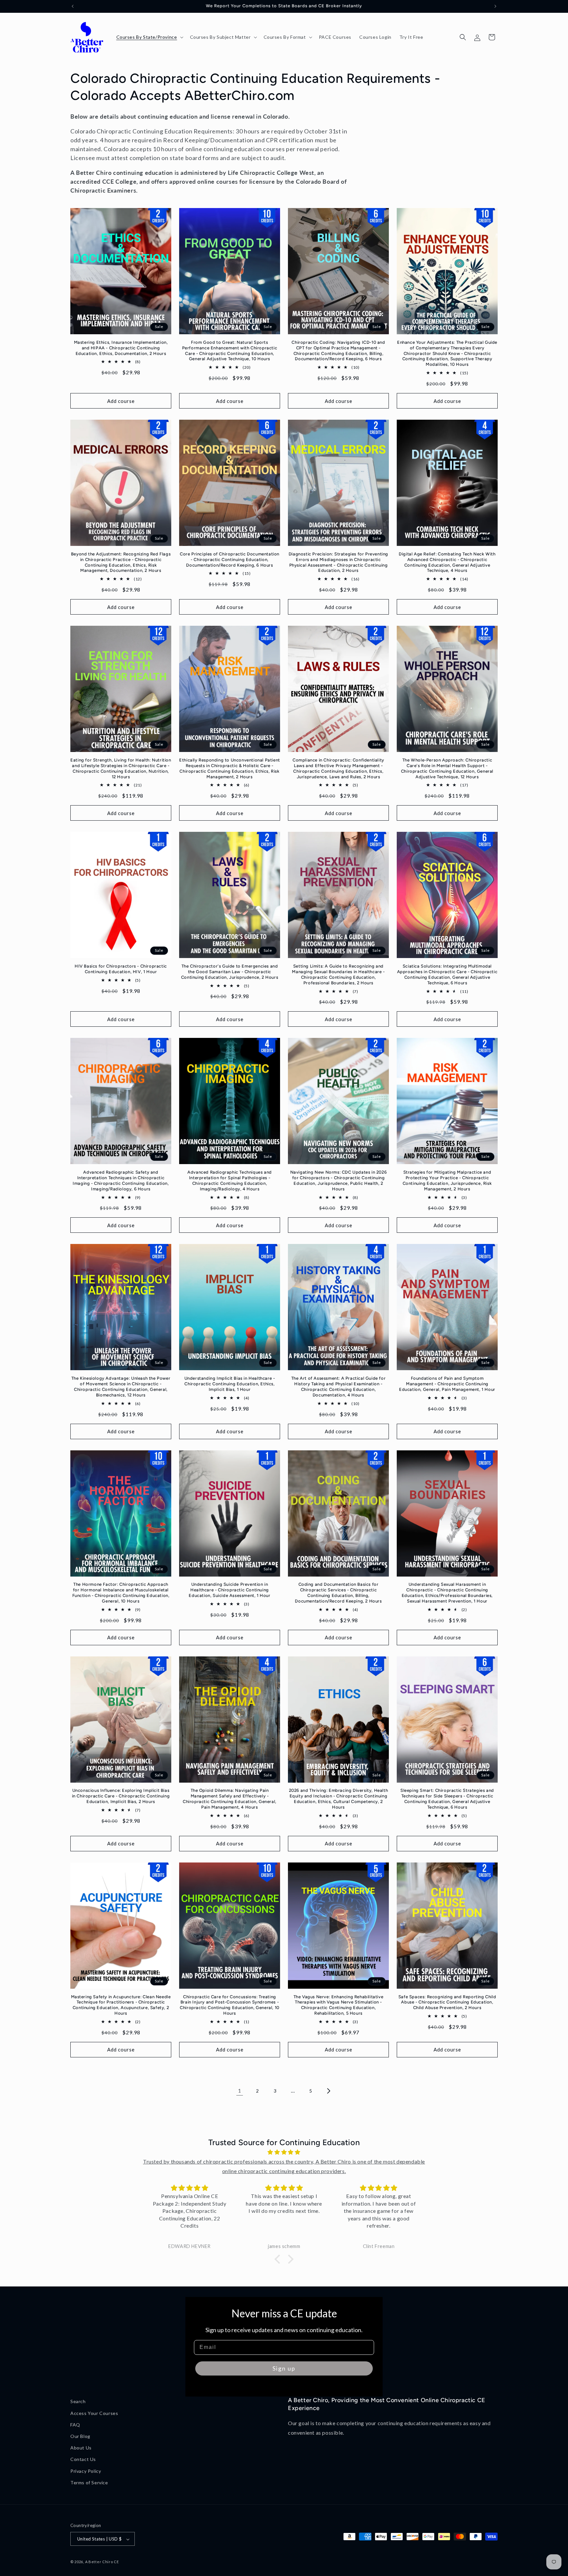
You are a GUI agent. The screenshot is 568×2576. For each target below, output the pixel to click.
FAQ (75, 2424)
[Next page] (328, 2091)
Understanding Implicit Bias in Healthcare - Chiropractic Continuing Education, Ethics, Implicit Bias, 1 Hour (230, 1384)
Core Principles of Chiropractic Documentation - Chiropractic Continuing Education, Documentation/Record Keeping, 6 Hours (230, 560)
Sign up (284, 2368)
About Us (81, 2447)
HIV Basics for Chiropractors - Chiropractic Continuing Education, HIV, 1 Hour (121, 969)
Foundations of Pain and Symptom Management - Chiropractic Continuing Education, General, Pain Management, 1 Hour (447, 1384)
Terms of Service (89, 2482)
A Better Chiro (99, 2562)
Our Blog (80, 2436)
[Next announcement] (495, 6)
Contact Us (83, 2459)
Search (78, 2401)
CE (116, 2562)
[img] (284, 2152)
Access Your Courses (94, 2413)
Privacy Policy (86, 2471)
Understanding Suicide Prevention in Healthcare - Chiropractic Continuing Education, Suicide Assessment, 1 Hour (229, 1590)
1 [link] (240, 2090)
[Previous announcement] (73, 6)
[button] (149, 37)
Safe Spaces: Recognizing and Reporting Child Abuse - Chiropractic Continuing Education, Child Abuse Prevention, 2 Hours (447, 2002)
